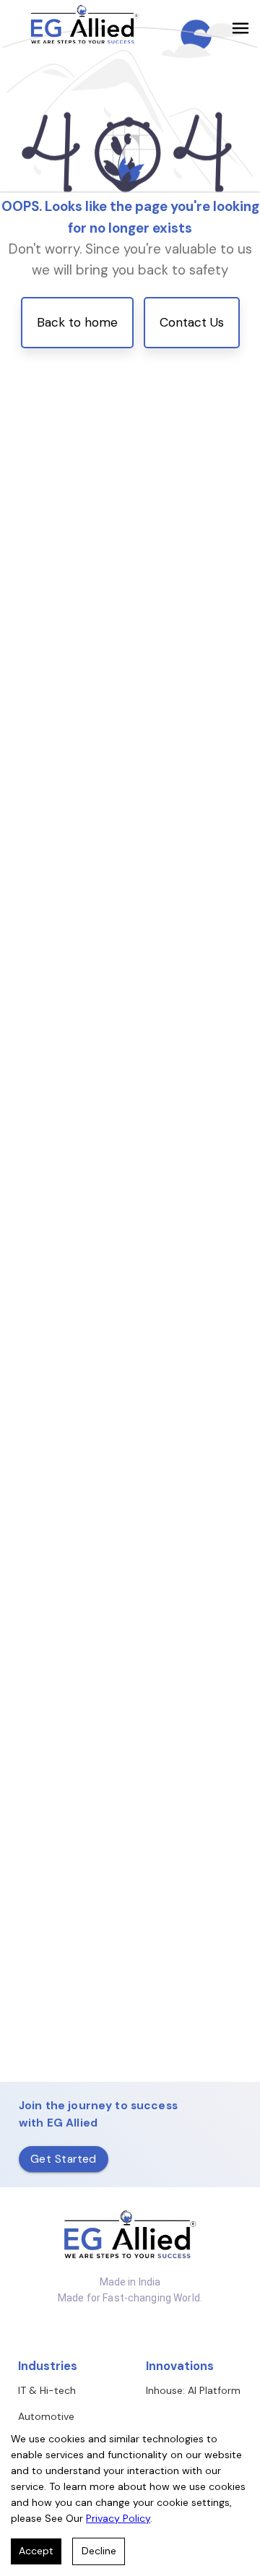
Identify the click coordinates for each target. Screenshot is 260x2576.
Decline (99, 2551)
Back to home (77, 322)
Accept (36, 2551)
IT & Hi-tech (47, 2390)
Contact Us (192, 322)
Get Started (64, 2159)
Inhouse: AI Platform (193, 2390)
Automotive (46, 2416)
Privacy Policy (118, 2518)
